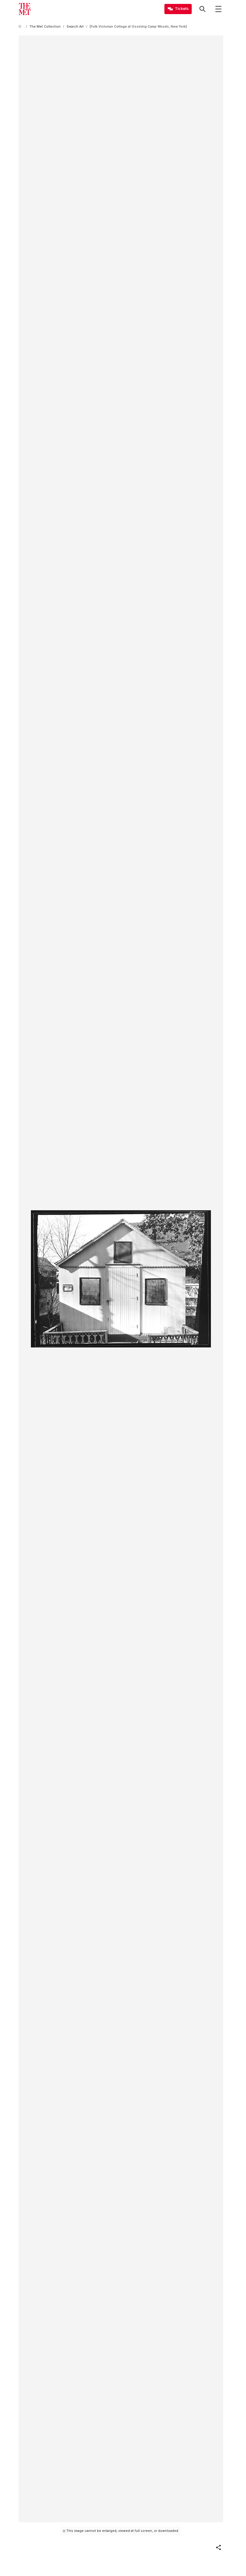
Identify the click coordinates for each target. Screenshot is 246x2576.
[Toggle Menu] (218, 9)
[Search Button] (202, 9)
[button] (218, 2547)
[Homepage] (25, 9)
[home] (21, 27)
